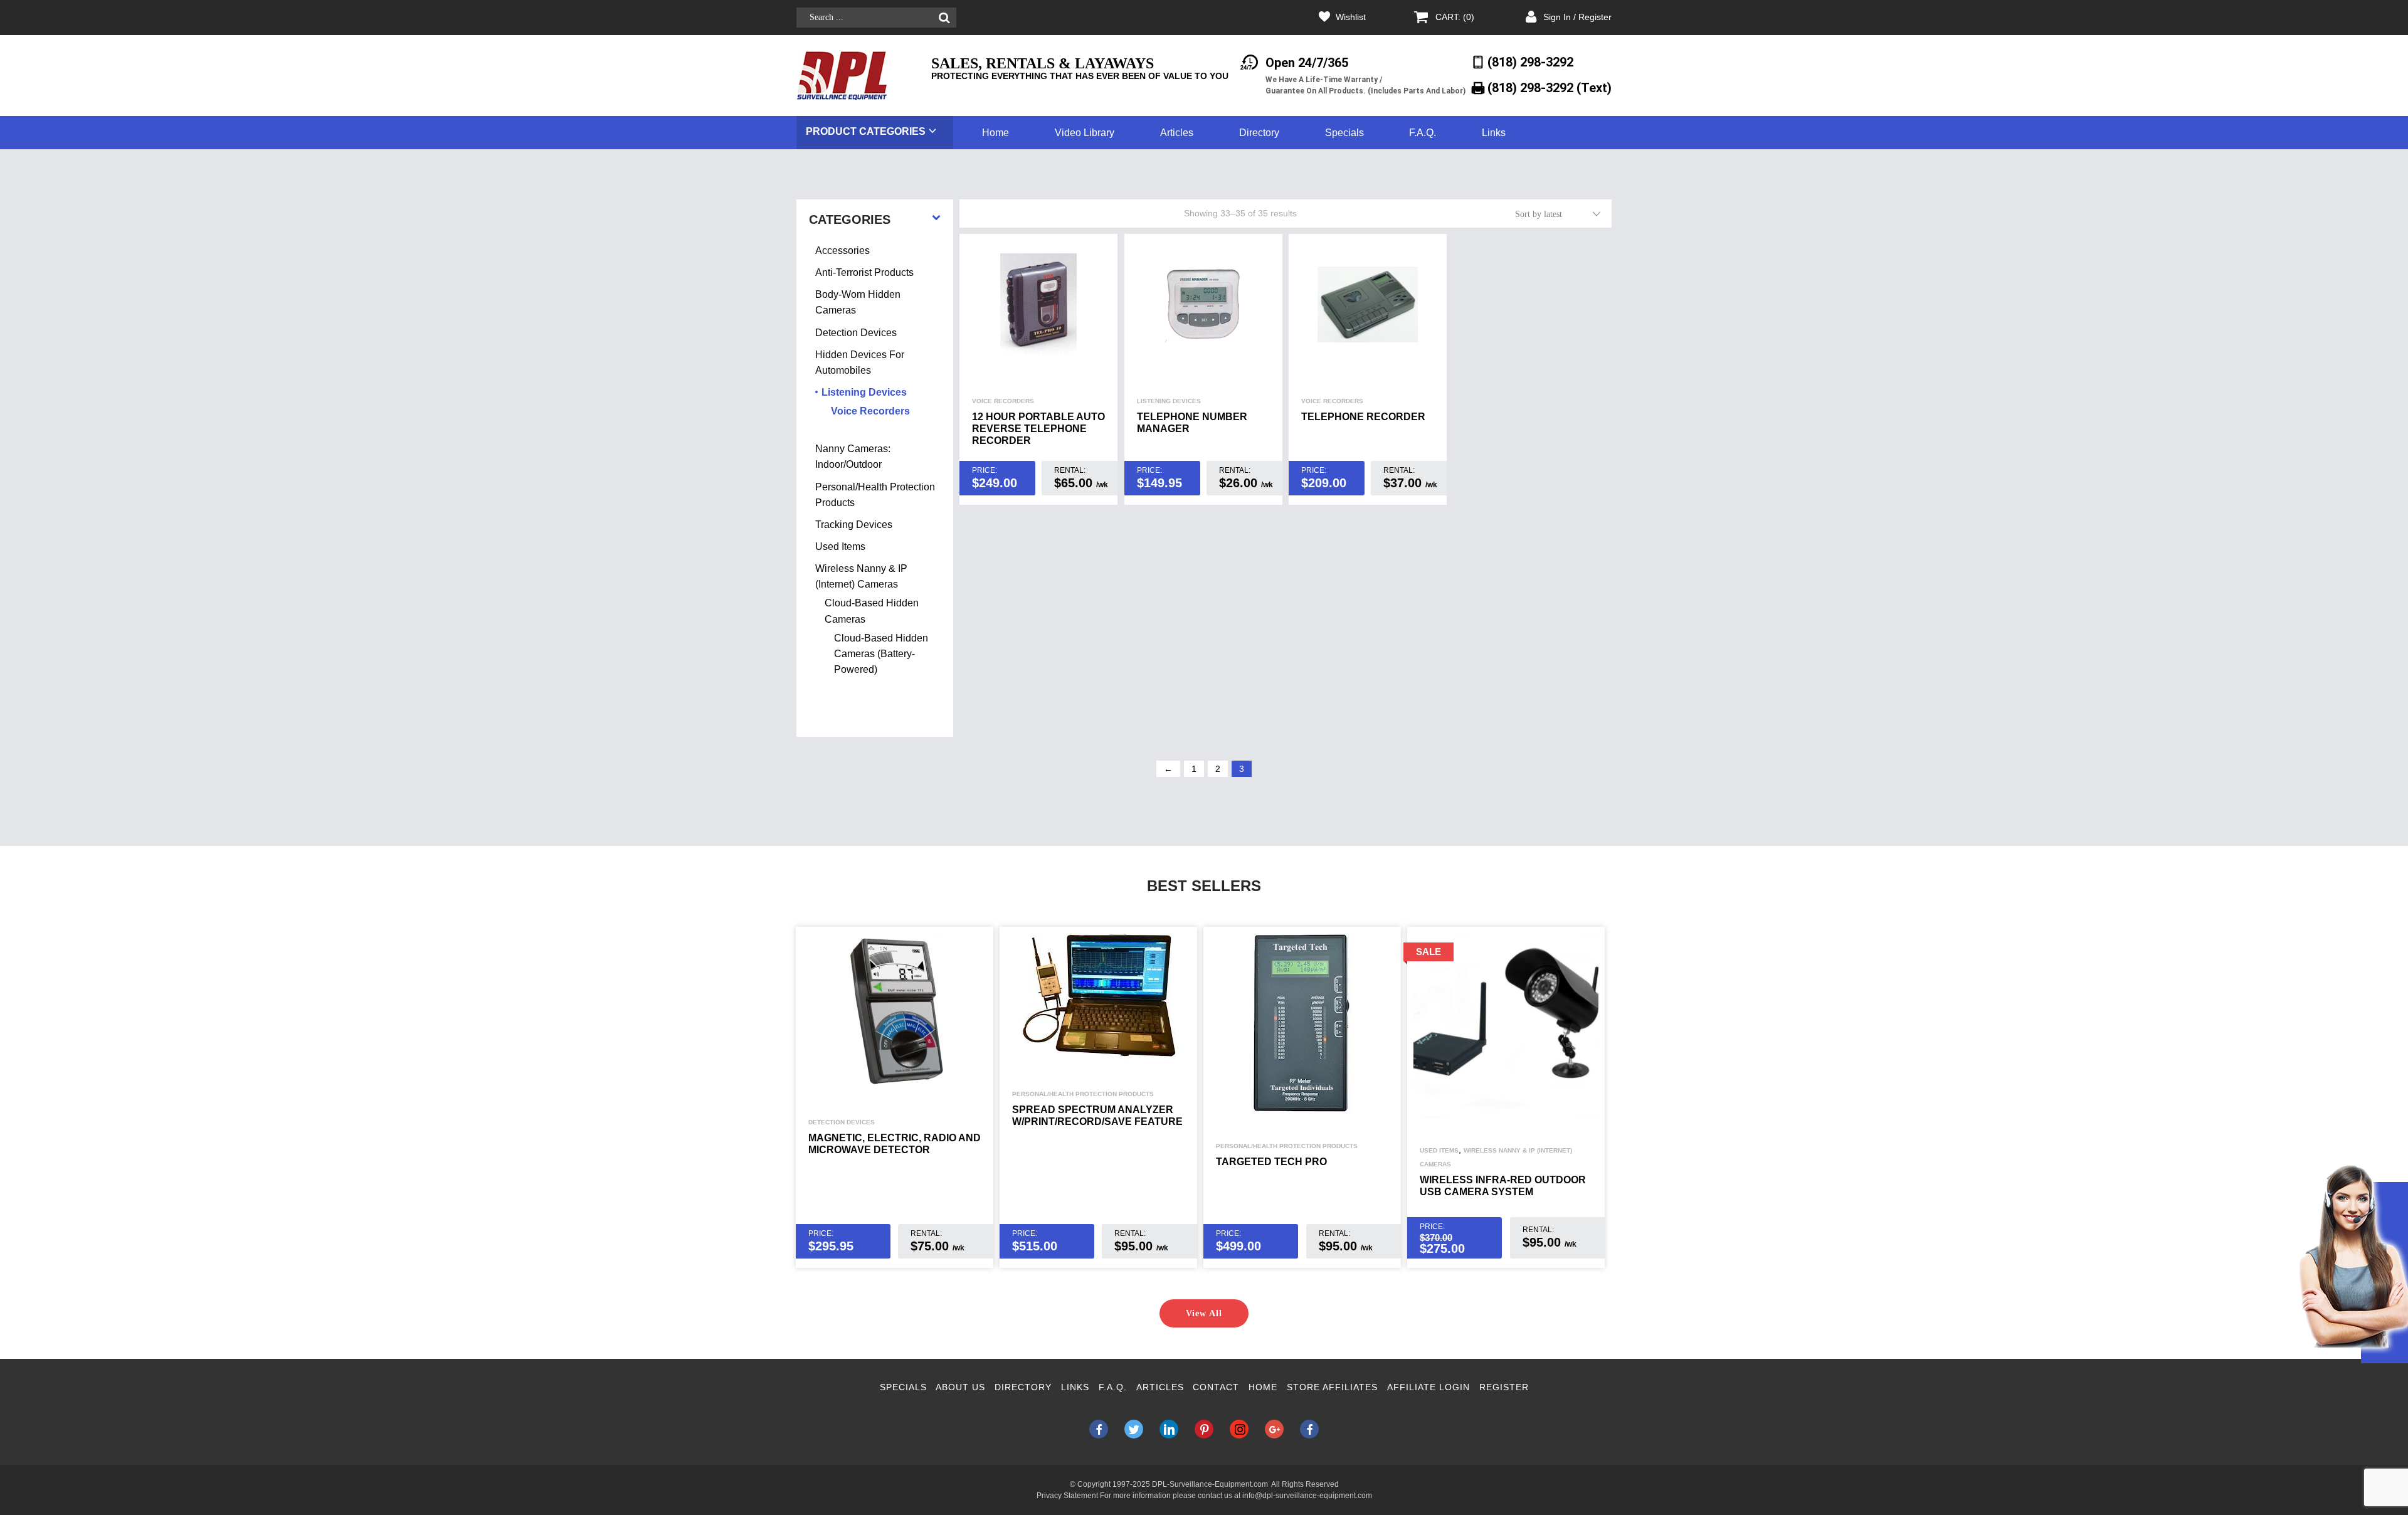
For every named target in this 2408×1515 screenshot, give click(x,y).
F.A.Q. (1423, 133)
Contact (1216, 1387)
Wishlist (1351, 17)
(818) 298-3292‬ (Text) (1550, 88)
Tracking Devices (854, 525)
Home (995, 133)
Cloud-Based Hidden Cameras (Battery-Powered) (881, 654)
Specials (1344, 133)
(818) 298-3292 (1530, 62)
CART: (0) (1455, 17)
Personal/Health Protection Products (1083, 1094)
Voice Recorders (1003, 401)
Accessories (842, 251)
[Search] (944, 18)
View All (1204, 1313)
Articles (1177, 133)
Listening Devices (1169, 401)
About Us (960, 1387)
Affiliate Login (1428, 1387)
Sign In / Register (1577, 17)
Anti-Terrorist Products (864, 272)
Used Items (840, 546)
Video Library (1085, 133)
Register (1504, 1387)
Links (1494, 133)
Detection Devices (856, 333)
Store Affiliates (1332, 1387)
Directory (1259, 133)
